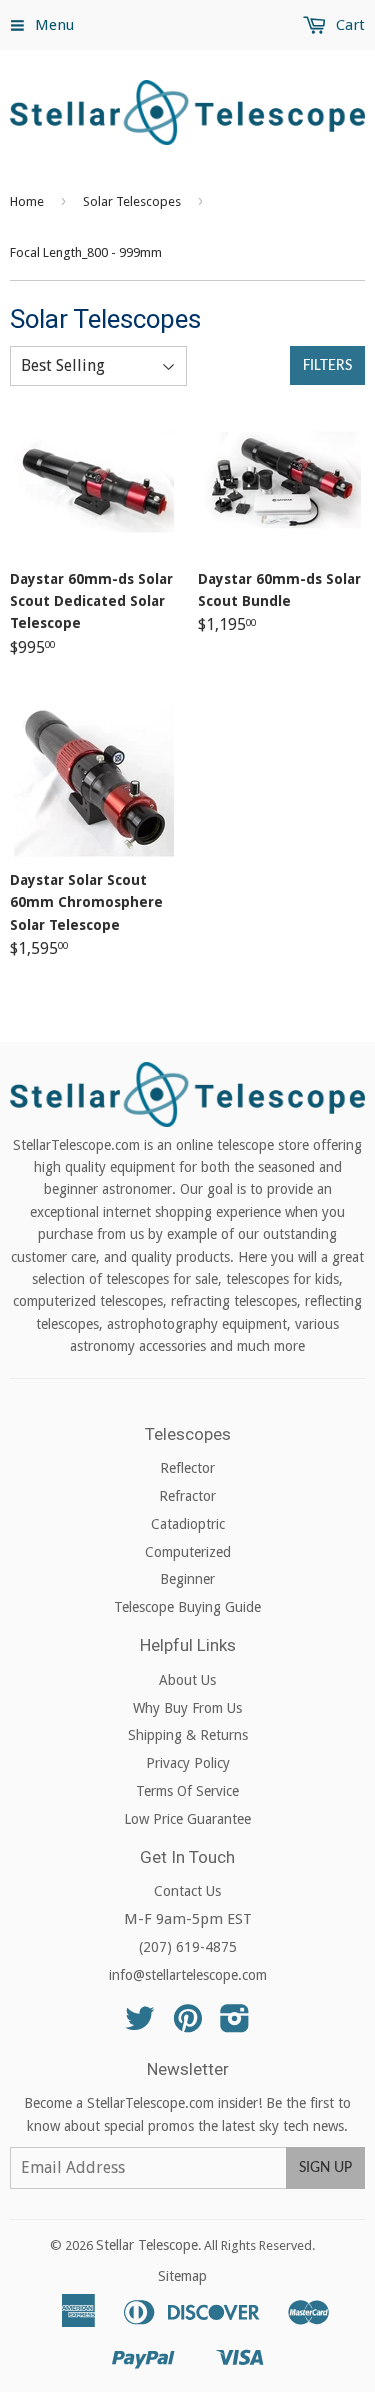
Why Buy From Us (187, 1708)
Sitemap (182, 2276)
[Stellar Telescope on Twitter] (140, 2025)
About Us (187, 1680)
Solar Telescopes (132, 201)
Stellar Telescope (147, 2245)
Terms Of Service (187, 1791)
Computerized (188, 1552)
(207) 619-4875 (188, 1947)
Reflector (187, 1468)
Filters (327, 366)
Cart (348, 25)
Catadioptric (188, 1524)
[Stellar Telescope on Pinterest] (188, 2025)
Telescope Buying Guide (187, 1607)
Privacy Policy (188, 1763)
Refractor (187, 1496)
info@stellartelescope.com (188, 1975)
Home (27, 201)
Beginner (187, 1579)
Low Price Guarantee (187, 1819)
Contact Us (187, 1891)
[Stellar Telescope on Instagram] (235, 2025)
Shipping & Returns (188, 1735)
